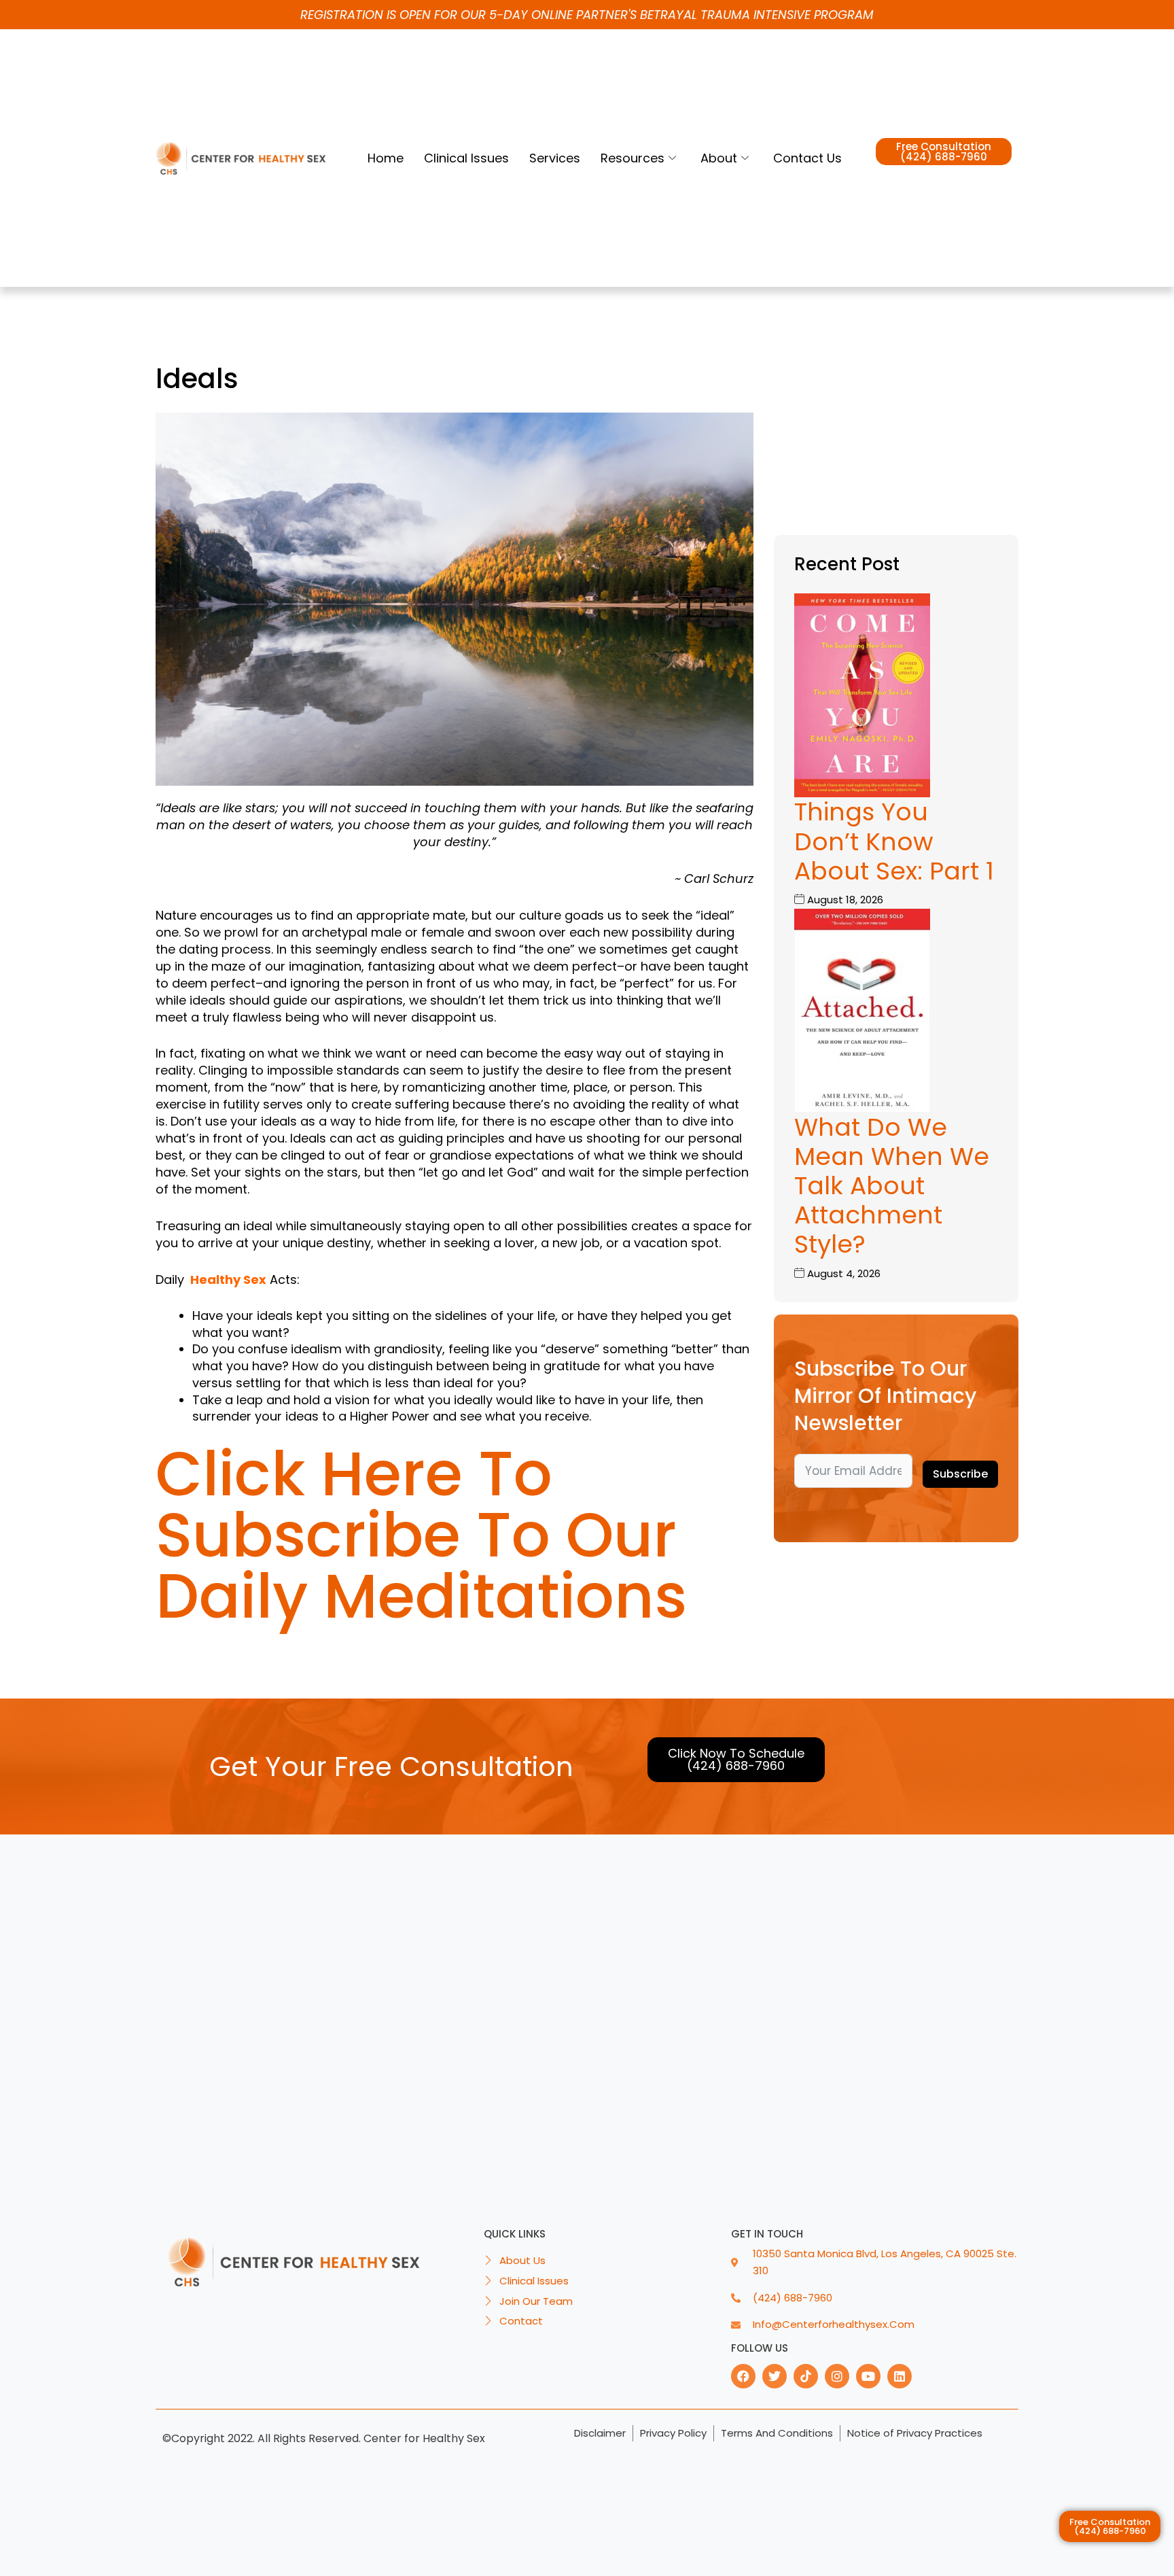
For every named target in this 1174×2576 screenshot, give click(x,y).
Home (386, 158)
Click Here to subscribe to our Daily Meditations (421, 1535)
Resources (633, 158)
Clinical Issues (466, 158)
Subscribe (960, 1474)
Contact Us (807, 158)
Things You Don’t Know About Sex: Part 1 (894, 841)
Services (555, 158)
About (719, 158)
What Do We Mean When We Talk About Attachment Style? (892, 1186)
